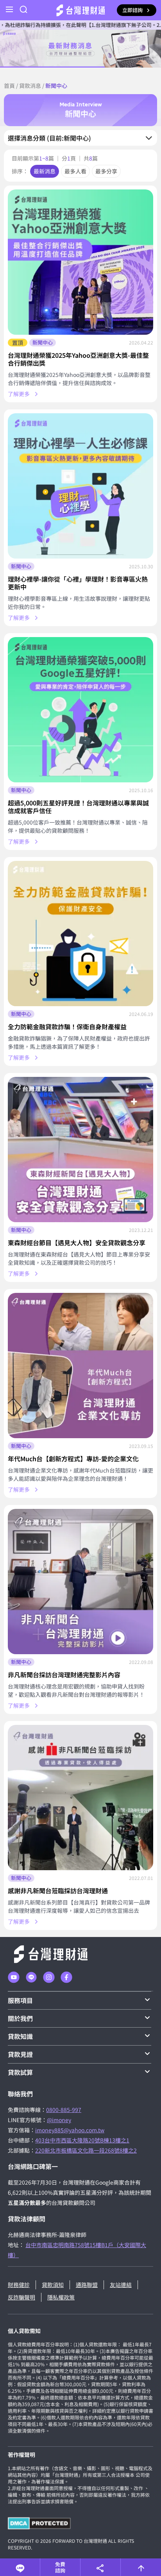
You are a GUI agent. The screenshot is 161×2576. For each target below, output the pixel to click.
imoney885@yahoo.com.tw (70, 2130)
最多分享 (106, 171)
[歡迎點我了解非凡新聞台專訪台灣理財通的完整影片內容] (80, 1582)
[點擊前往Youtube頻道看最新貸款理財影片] (14, 1977)
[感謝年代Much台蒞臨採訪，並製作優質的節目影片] (80, 1366)
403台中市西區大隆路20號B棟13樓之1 (82, 2140)
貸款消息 (30, 86)
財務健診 (19, 2285)
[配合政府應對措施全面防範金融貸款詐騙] (80, 934)
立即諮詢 (132, 10)
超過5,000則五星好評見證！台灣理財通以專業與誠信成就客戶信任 (78, 807)
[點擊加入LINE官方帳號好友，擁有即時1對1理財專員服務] (31, 1977)
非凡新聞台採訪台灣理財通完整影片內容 (64, 1674)
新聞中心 (43, 342)
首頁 (9, 86)
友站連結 (121, 2285)
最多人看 (75, 171)
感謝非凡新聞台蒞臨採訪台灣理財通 (58, 1890)
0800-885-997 (64, 2110)
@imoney (59, 2120)
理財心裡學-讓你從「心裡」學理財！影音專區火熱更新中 (78, 583)
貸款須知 (53, 2285)
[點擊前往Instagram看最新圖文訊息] (49, 1977)
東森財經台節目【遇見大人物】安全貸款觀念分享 (77, 1242)
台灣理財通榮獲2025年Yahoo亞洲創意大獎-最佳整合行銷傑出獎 (78, 359)
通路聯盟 (87, 2285)
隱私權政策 (61, 2297)
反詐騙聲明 (21, 2297)
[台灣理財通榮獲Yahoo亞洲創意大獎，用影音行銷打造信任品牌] (80, 262)
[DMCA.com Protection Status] (39, 2523)
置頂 (18, 343)
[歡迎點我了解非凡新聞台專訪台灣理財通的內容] (80, 1798)
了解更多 (19, 394)
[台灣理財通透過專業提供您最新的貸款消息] (80, 49)
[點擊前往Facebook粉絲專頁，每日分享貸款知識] (66, 1977)
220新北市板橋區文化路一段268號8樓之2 (86, 2150)
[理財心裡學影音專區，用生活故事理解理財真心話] (80, 486)
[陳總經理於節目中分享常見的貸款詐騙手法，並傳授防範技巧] (80, 1150)
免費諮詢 (60, 2567)
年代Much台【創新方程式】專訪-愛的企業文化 (73, 1458)
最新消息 (45, 171)
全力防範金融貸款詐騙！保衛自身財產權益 (67, 1026)
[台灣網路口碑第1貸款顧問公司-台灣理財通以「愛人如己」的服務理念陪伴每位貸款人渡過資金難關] (81, 10)
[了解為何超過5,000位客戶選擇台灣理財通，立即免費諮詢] (80, 710)
